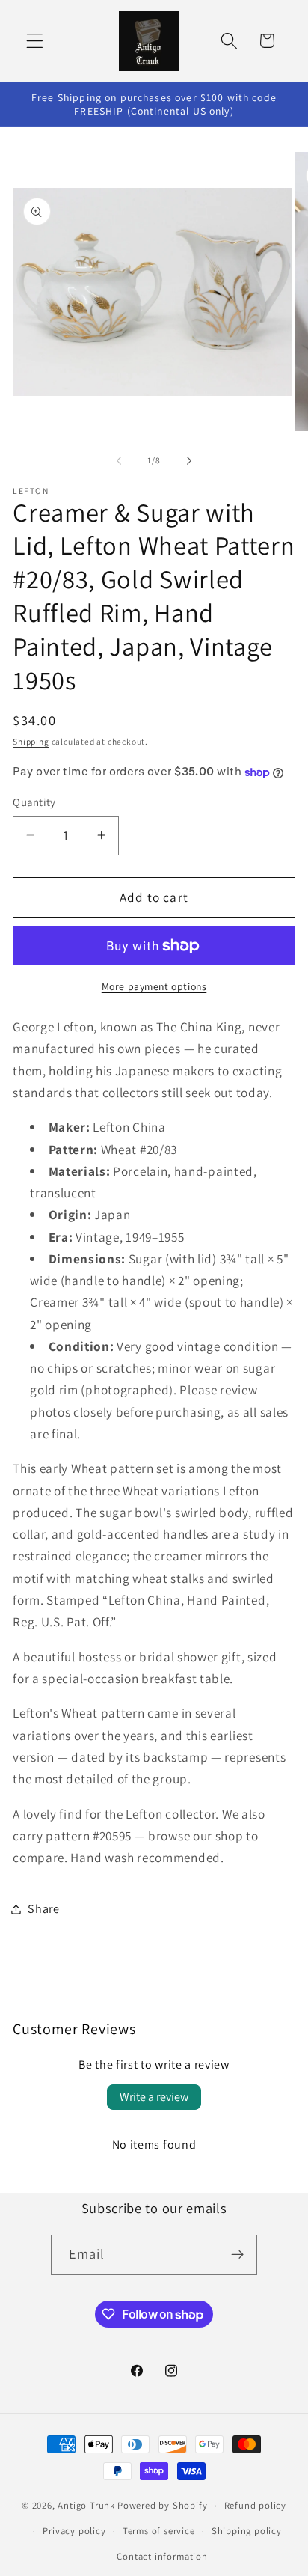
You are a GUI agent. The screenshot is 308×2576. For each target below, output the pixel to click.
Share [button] (43, 1909)
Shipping (31, 741)
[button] (35, 41)
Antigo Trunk (86, 2505)
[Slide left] (119, 461)
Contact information (162, 2556)
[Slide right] (189, 461)
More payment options (154, 986)
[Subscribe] (238, 2255)
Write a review (154, 2097)
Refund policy (255, 2505)
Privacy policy (74, 2531)
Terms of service (159, 2531)
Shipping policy (247, 2531)
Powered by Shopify (163, 2505)
